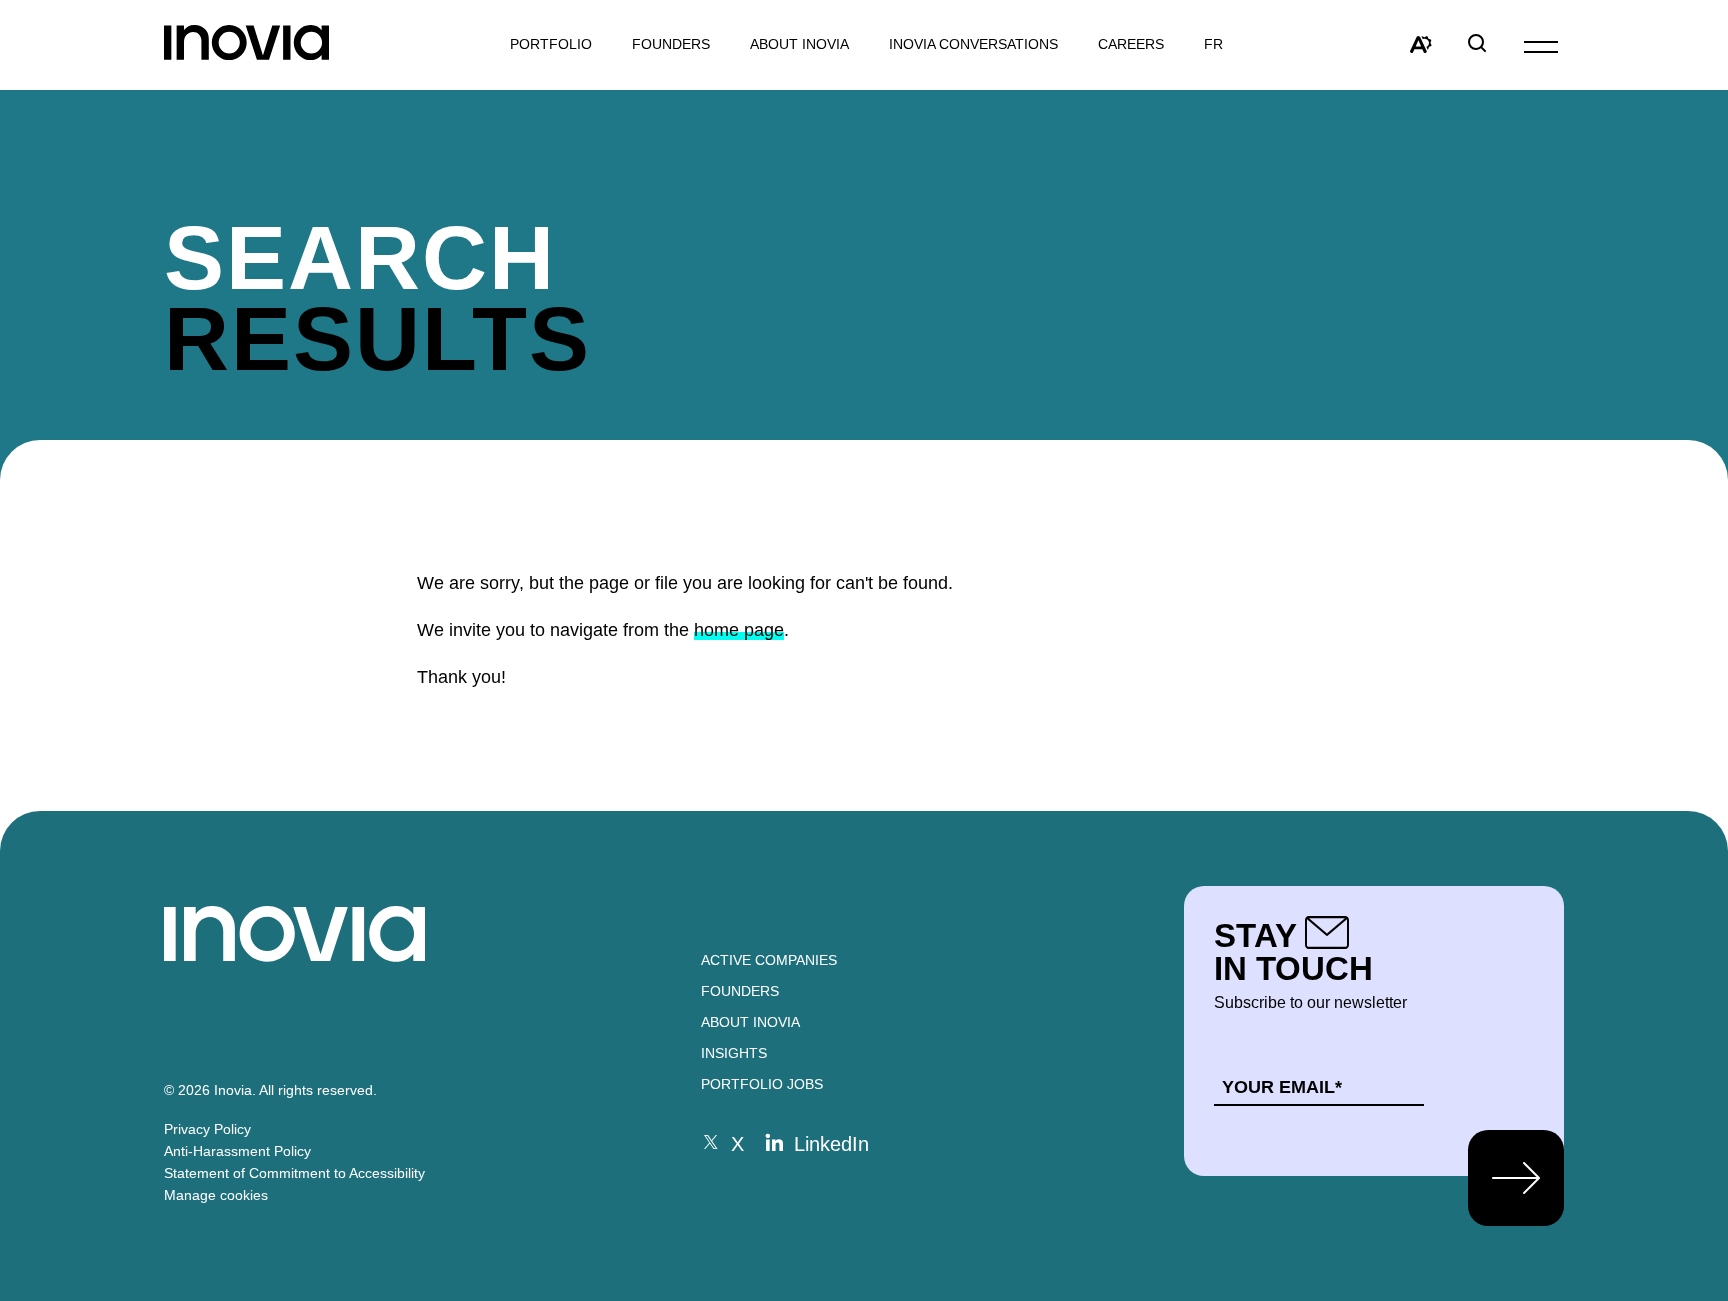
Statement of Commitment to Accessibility (294, 1173)
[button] (1541, 45)
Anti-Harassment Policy (237, 1151)
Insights (734, 1053)
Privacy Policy (207, 1129)
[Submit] (1516, 1178)
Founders (740, 991)
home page (739, 630)
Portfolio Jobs (762, 1084)
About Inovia (799, 44)
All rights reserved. (318, 1090)
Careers (1131, 44)
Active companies (769, 960)
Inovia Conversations (973, 44)
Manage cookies (216, 1195)
